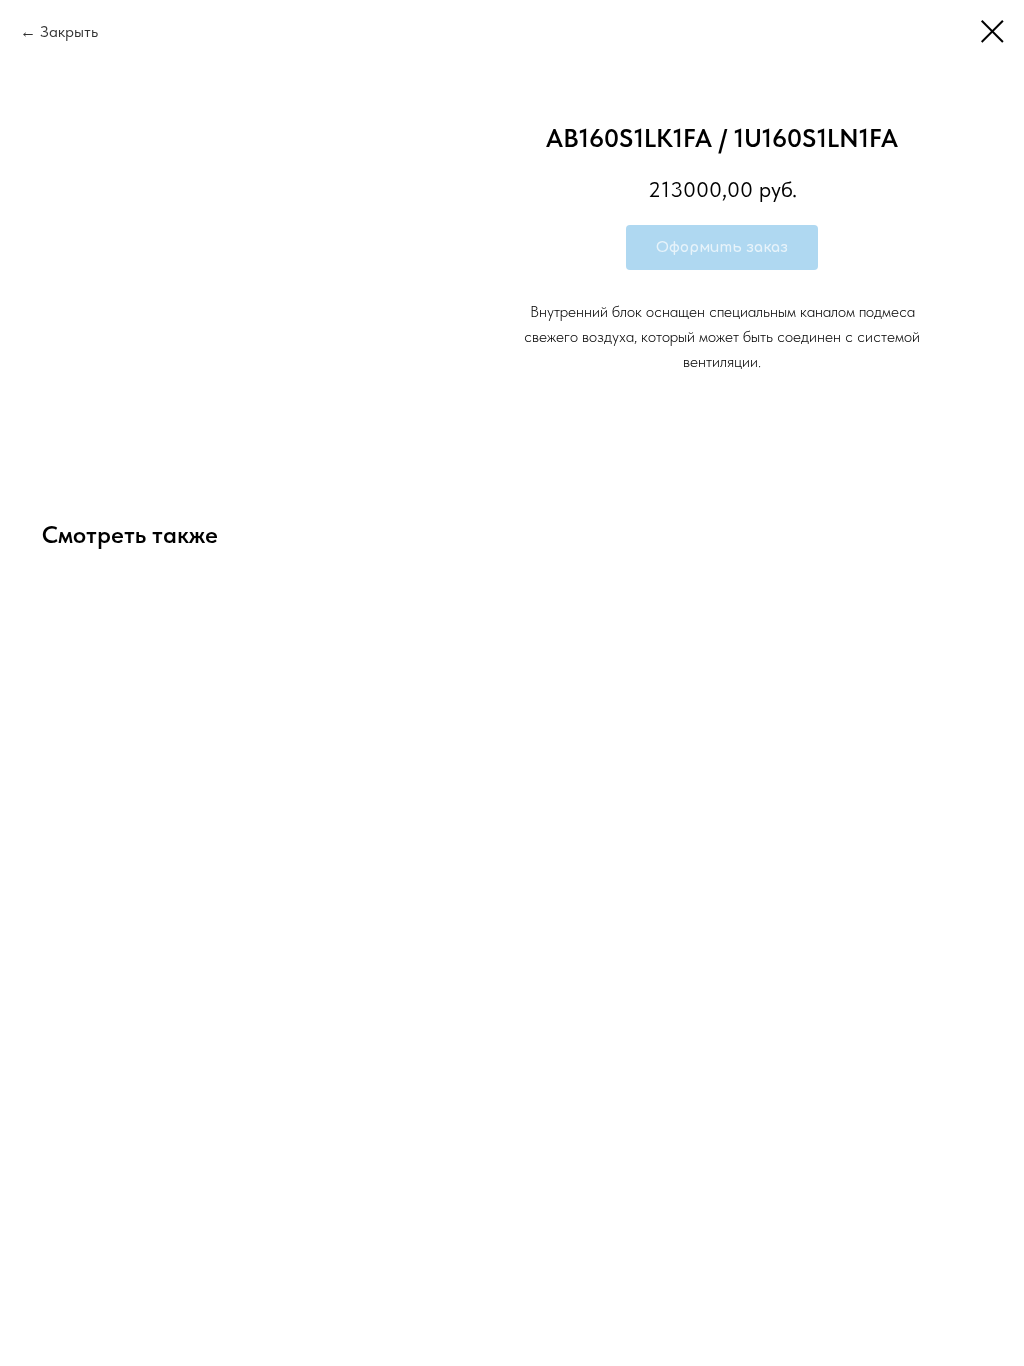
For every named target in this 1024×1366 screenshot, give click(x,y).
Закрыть (69, 31)
